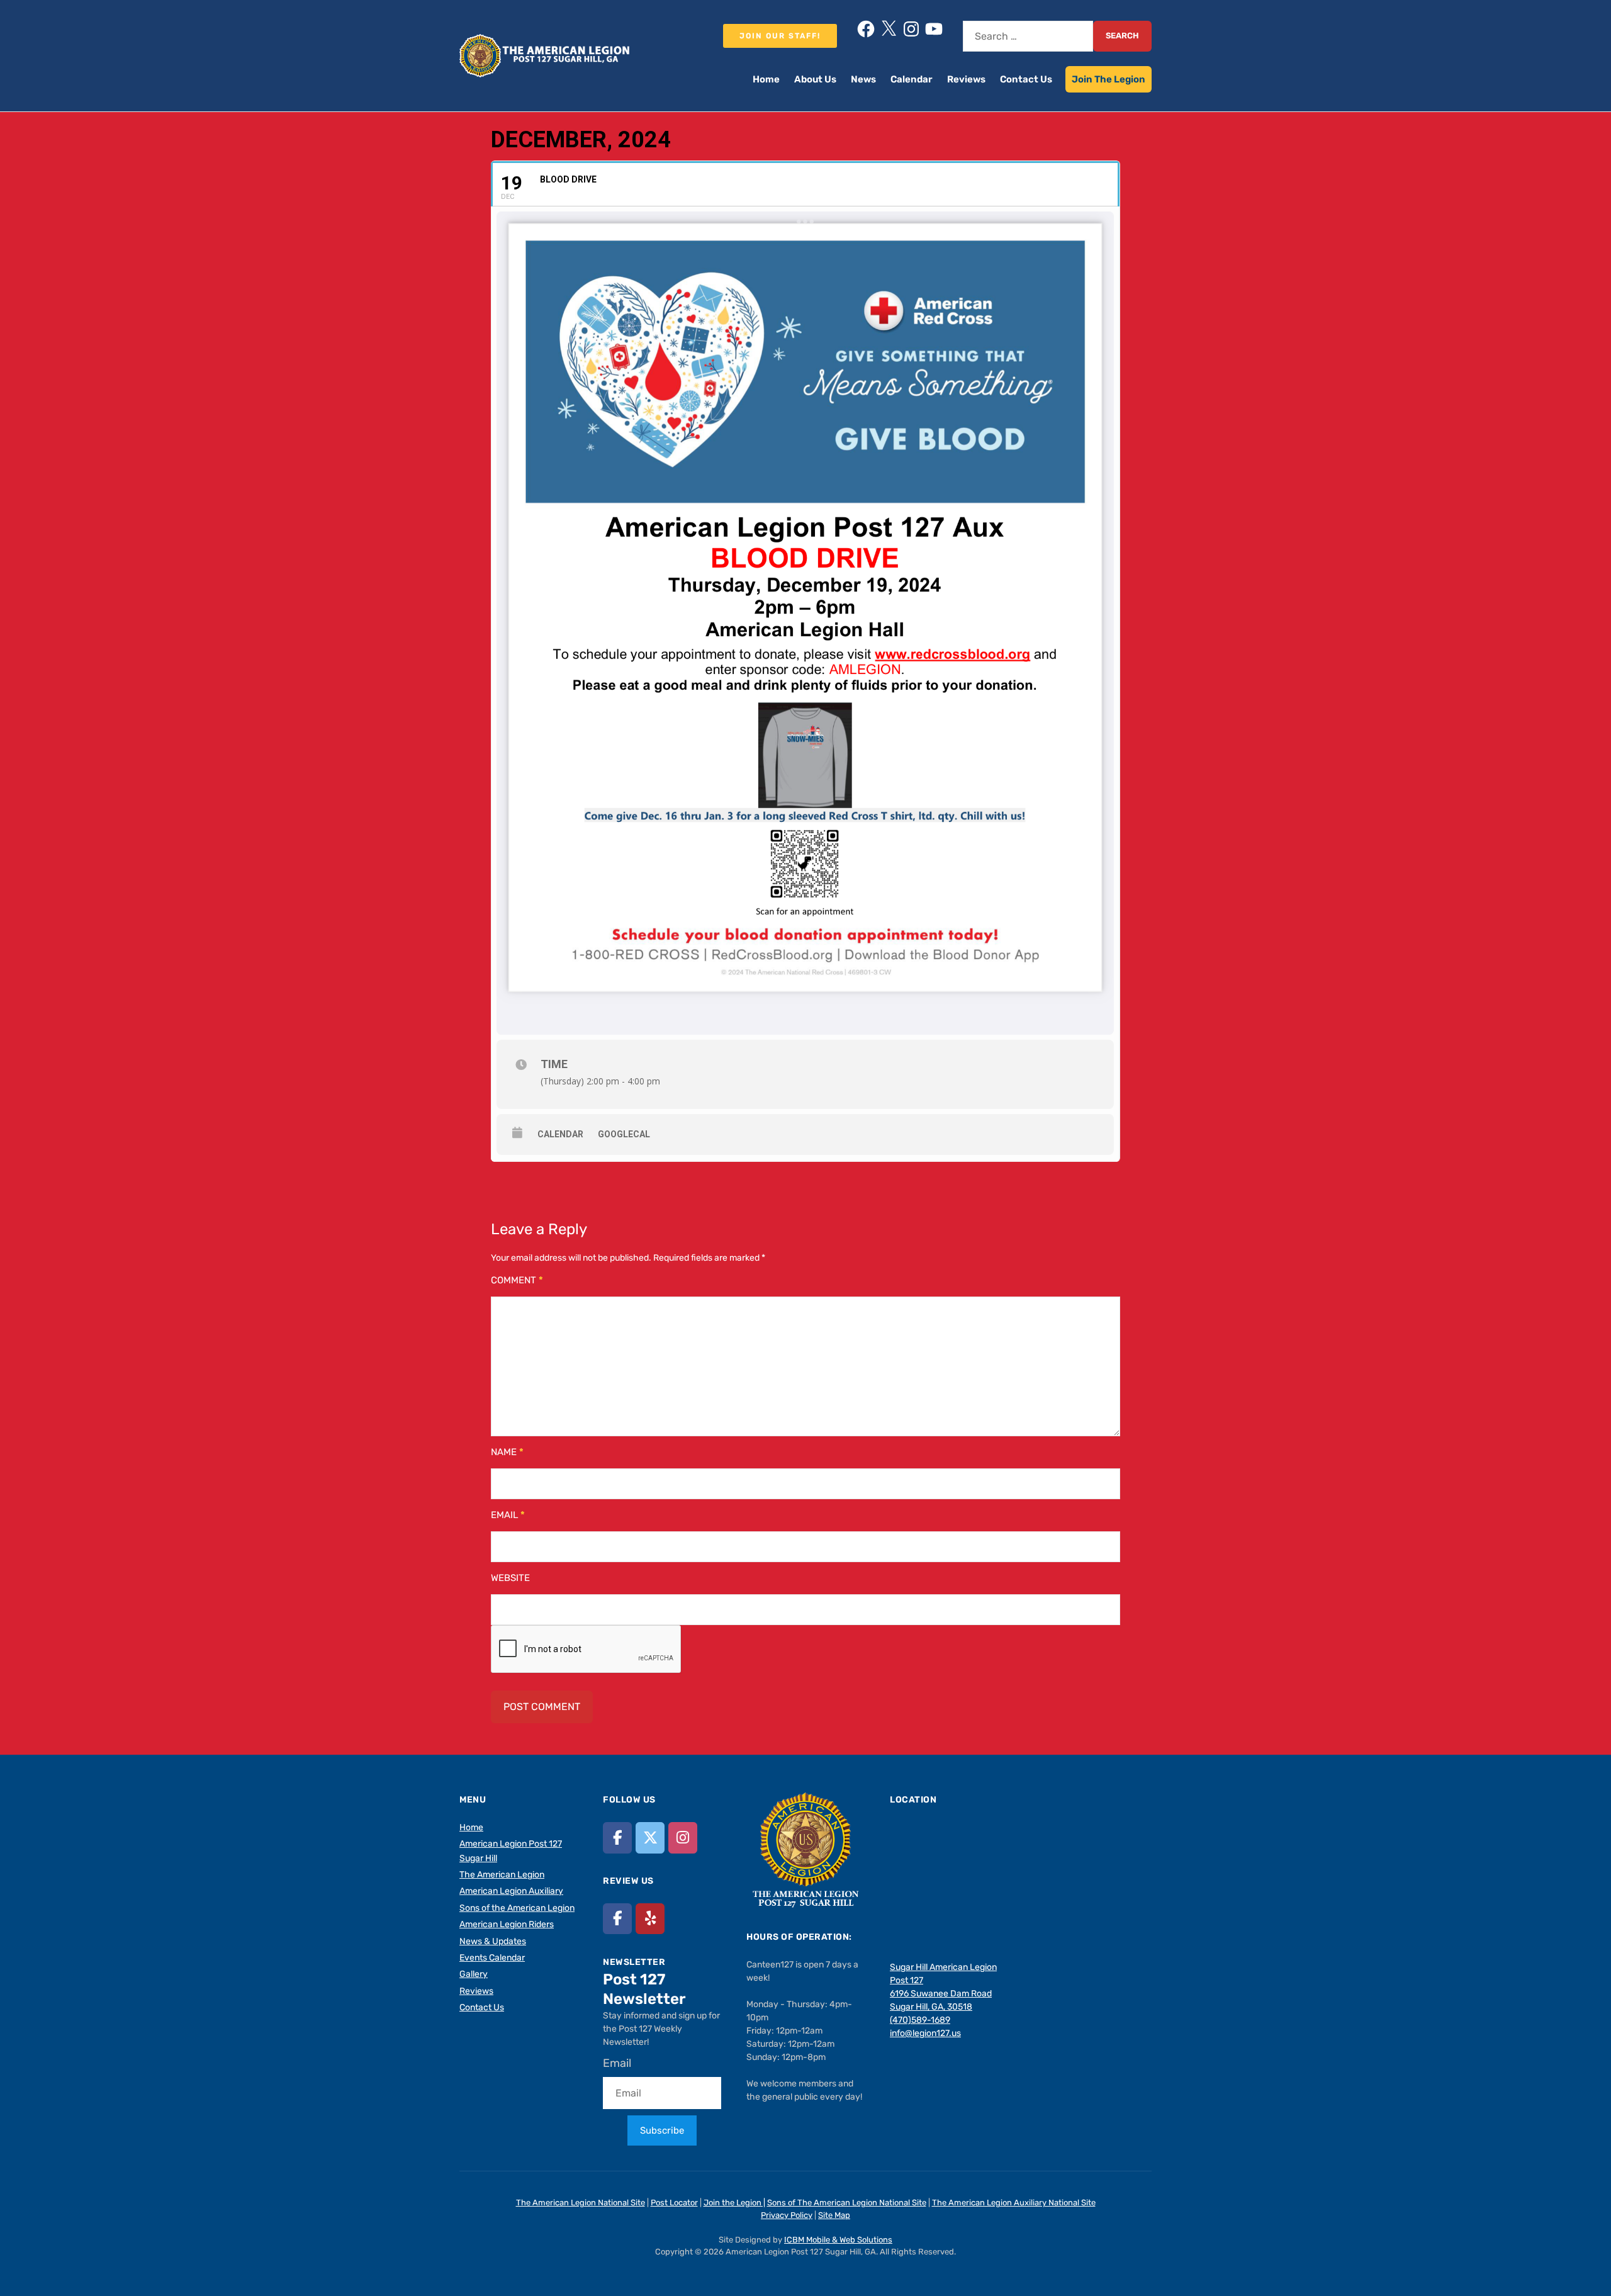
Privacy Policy (787, 2215)
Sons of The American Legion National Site (847, 2203)
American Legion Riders (507, 1924)
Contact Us (1026, 79)
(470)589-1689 (920, 2020)
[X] (889, 29)
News (863, 79)
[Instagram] (911, 29)
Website (510, 1578)
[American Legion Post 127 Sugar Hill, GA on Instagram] (683, 1837)
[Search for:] (1028, 36)
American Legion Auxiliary (511, 1891)
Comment (517, 1280)
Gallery (474, 1974)
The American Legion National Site (581, 2203)
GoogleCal (624, 1134)
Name (507, 1452)
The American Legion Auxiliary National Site (1014, 2203)
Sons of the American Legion (517, 1908)
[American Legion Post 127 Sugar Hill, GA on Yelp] (650, 1919)
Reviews (966, 79)
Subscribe (662, 2130)
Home (766, 79)
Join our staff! (780, 36)
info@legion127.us (925, 2033)
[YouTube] (934, 29)
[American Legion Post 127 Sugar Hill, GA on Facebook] (617, 1837)
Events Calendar (492, 1958)
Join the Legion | (734, 2203)
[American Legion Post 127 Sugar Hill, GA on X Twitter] (650, 1837)
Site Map (834, 2215)
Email (508, 1515)
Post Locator (674, 2203)
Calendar (912, 79)
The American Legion (502, 1875)
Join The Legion (1109, 79)
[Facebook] (866, 29)
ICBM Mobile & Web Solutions (838, 2240)
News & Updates (493, 1941)
